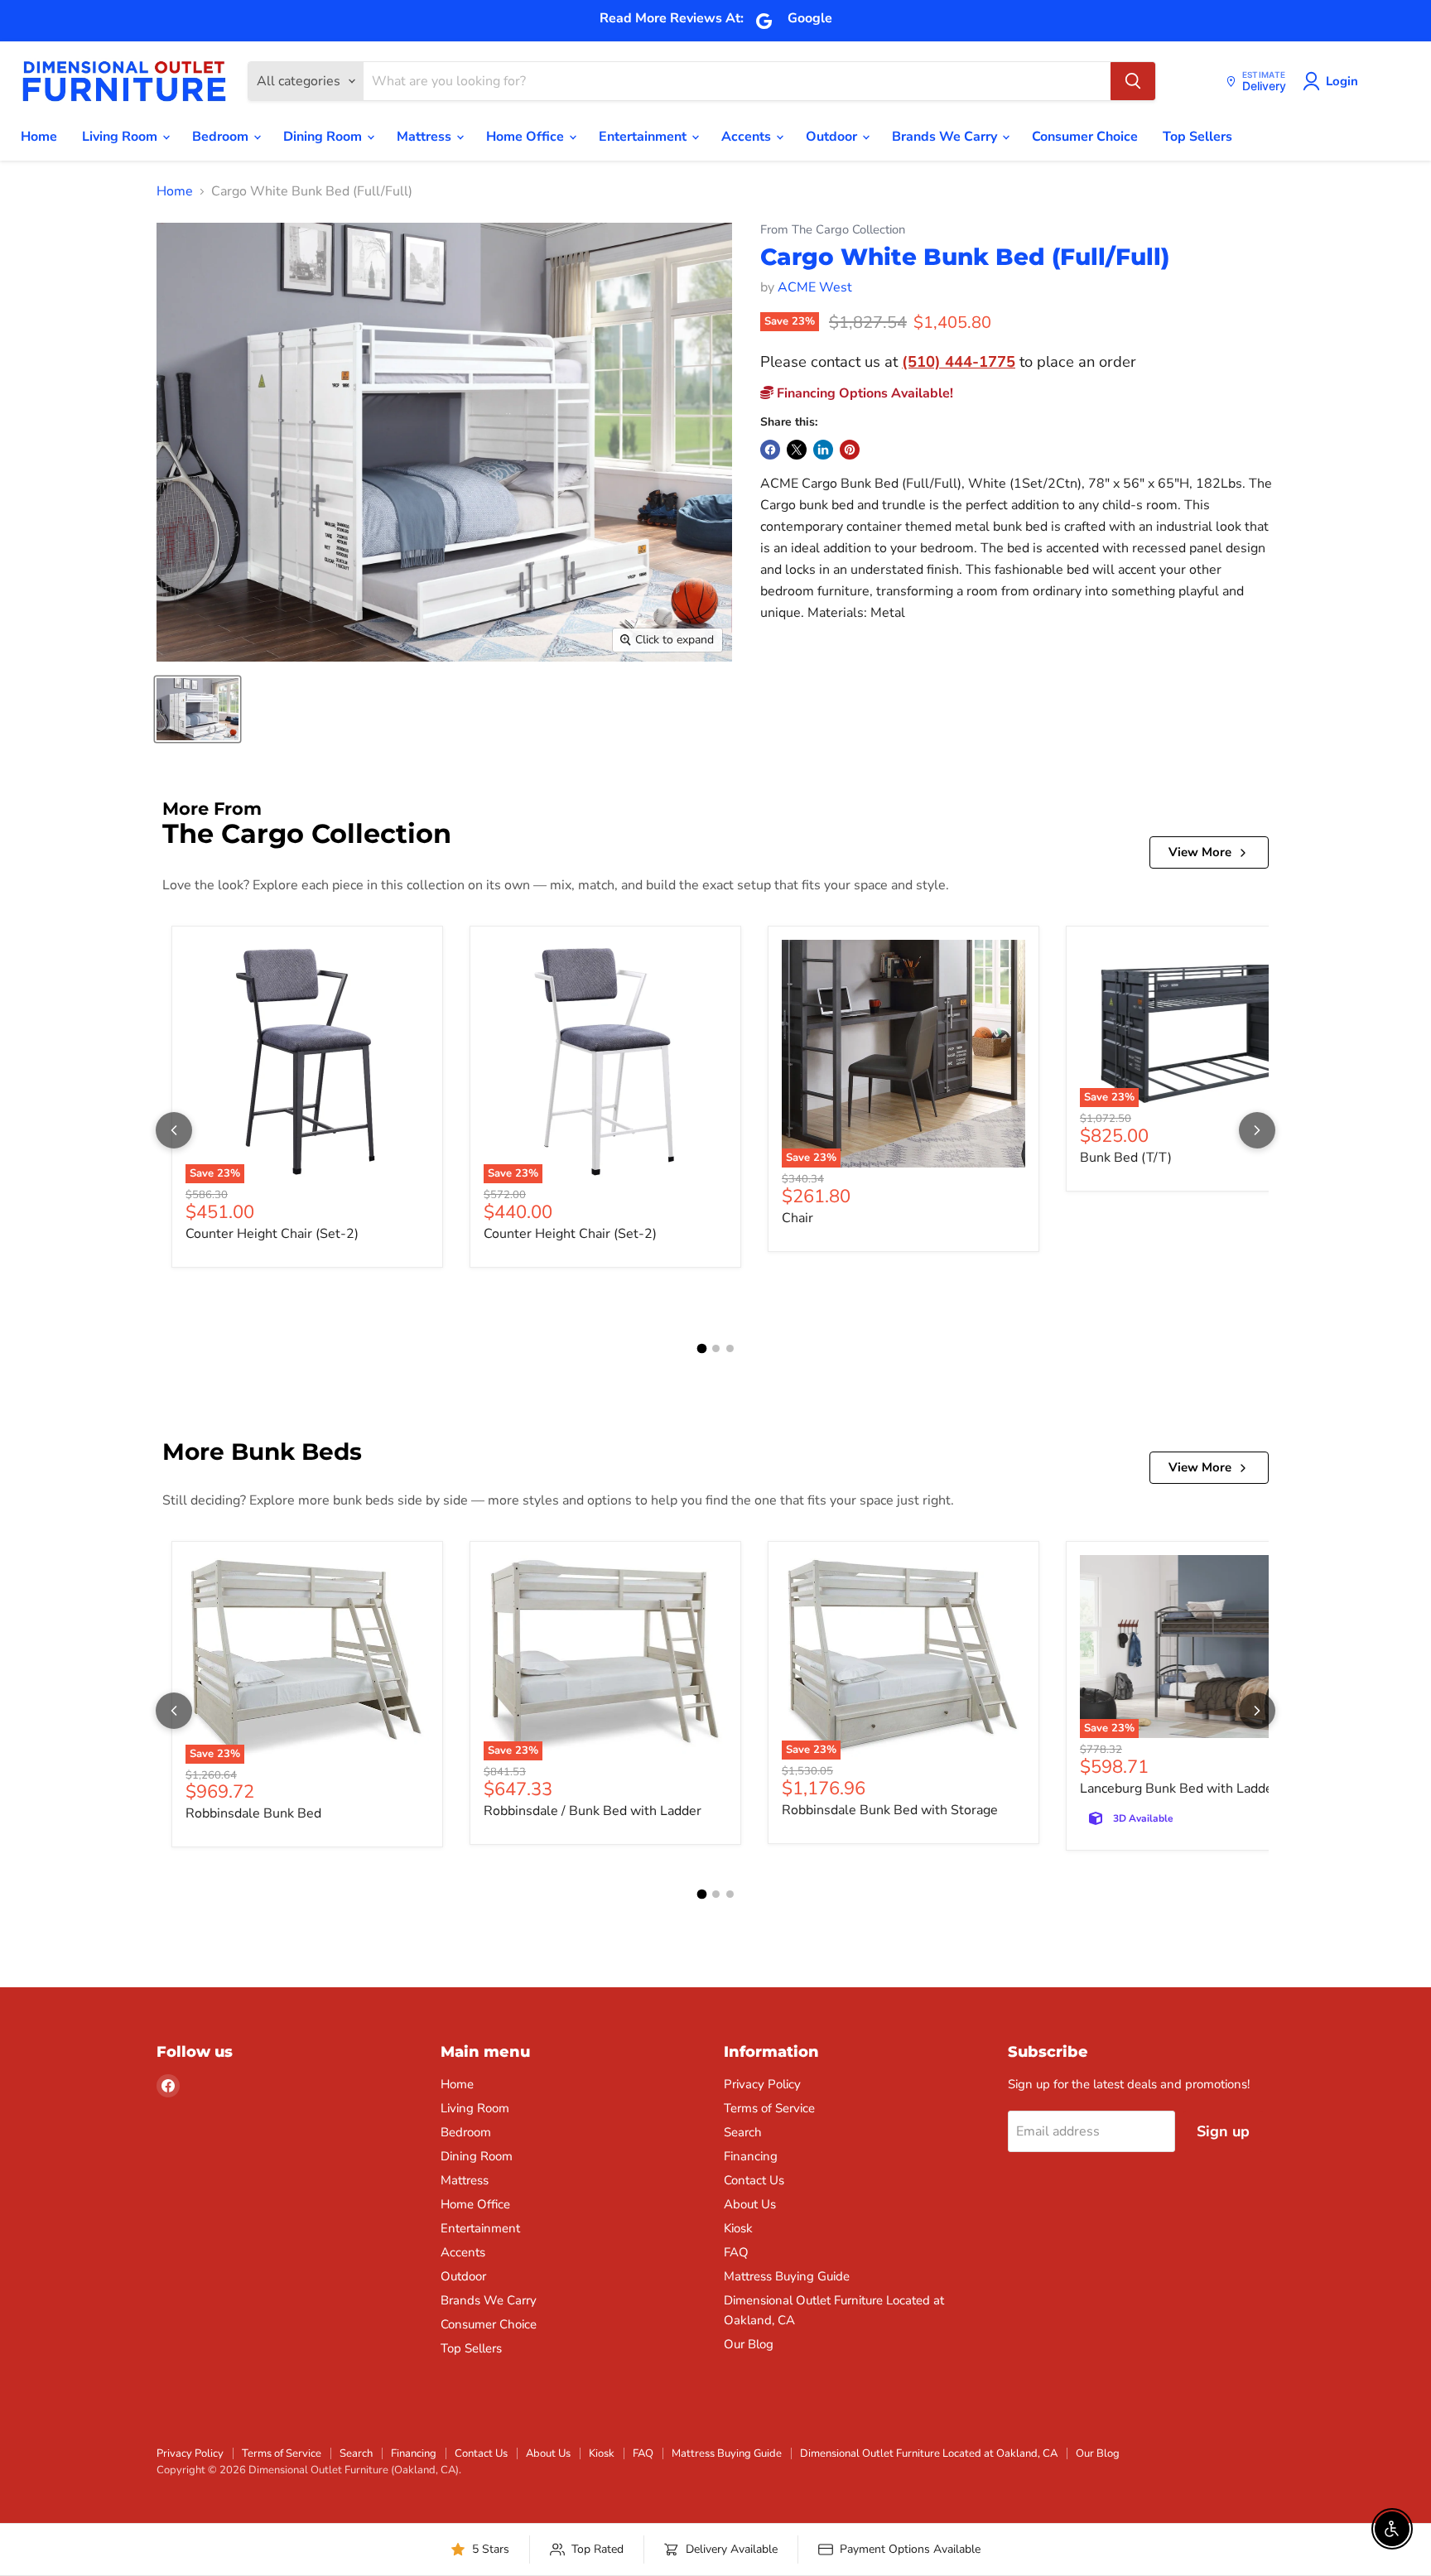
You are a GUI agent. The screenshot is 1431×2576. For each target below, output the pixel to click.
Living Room (121, 137)
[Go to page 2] (716, 1348)
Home (39, 137)
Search (743, 2132)
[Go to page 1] (701, 1349)
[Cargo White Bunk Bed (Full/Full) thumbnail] (198, 709)
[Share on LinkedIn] (823, 450)
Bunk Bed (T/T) (1126, 1158)
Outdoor (833, 137)
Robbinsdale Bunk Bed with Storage (890, 1810)
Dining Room (324, 137)
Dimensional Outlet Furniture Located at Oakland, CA (929, 2453)
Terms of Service (769, 2108)
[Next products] (1257, 1130)
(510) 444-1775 (959, 361)
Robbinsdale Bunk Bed (253, 1813)
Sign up (1223, 2131)
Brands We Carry (946, 137)
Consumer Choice (1085, 137)
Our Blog (749, 2344)
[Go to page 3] (730, 1348)
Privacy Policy (762, 2084)
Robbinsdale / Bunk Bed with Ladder (593, 1811)
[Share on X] (797, 450)
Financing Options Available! (863, 393)
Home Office (527, 137)
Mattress (426, 137)
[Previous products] (174, 1130)
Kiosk (738, 2228)
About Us (750, 2204)
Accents (748, 137)
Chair (797, 1218)
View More (1200, 852)
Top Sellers (1197, 137)
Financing (751, 2156)
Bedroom (222, 137)
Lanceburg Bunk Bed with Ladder (1179, 1789)
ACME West (815, 287)
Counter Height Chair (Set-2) (272, 1234)
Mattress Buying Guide (787, 2276)
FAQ (736, 2252)
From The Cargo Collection (833, 230)
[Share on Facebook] (770, 450)
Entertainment (644, 137)
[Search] (1133, 81)
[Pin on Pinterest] (850, 450)
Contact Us (754, 2180)
